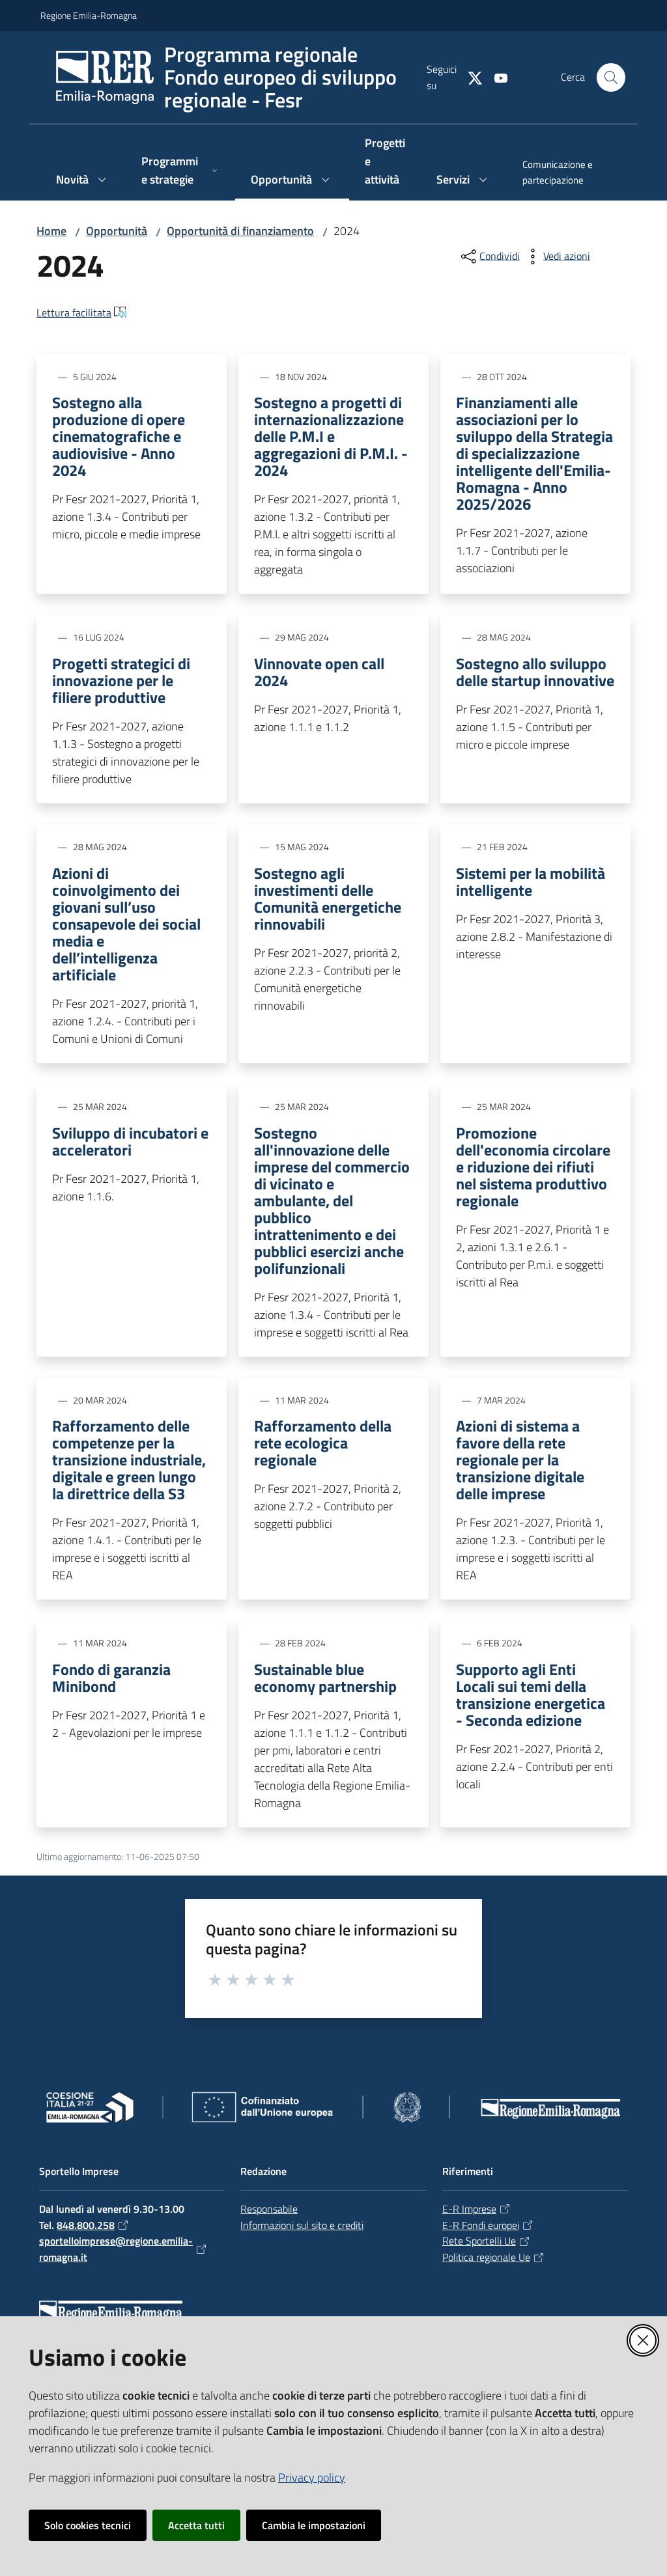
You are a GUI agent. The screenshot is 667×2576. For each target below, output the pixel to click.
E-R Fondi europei (481, 2225)
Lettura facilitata (74, 312)
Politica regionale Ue (486, 2257)
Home (51, 231)
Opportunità (117, 231)
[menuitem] (567, 174)
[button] (611, 77)
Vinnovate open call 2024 (319, 672)
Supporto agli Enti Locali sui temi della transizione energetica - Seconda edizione (531, 1695)
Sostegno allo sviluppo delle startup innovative (535, 672)
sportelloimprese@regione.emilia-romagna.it (116, 2249)
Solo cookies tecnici (88, 2525)
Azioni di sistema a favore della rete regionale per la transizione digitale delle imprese (520, 1460)
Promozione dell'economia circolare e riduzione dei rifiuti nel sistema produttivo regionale (533, 1167)
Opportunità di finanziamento (240, 231)
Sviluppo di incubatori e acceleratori (130, 1141)
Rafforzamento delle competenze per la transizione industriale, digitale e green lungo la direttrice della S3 (129, 1460)
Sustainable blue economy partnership (325, 1678)
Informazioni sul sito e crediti (302, 2225)
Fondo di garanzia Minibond (111, 1678)
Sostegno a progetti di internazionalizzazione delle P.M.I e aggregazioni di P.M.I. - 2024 (331, 436)
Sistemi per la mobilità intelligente (531, 881)
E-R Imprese (469, 2209)
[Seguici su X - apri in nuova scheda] (470, 77)
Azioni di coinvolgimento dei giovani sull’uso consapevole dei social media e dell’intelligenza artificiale (126, 924)
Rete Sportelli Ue (479, 2241)
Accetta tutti (196, 2525)
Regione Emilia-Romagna (89, 15)
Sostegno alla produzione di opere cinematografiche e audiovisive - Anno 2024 (119, 436)
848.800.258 (86, 2225)
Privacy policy (312, 2477)
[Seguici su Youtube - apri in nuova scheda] (496, 77)
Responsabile (269, 2209)
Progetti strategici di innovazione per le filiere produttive (121, 680)
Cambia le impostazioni (314, 2525)
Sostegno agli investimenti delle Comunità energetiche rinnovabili (328, 898)
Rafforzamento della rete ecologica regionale (323, 1443)
